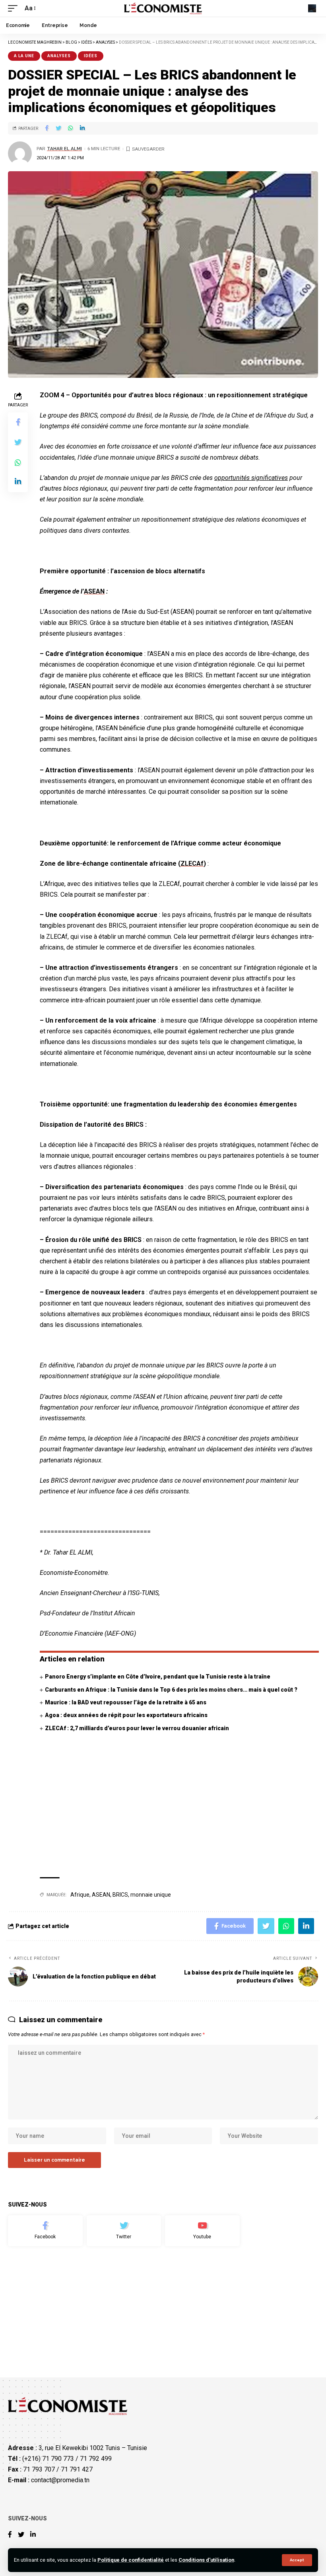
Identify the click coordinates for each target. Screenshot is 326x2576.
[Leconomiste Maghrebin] (163, 8)
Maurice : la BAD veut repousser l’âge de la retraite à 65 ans (126, 1702)
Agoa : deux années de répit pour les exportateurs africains (126, 1715)
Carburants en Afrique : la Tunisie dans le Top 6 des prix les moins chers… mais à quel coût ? (171, 1690)
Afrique (80, 1895)
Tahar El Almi (64, 149)
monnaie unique (151, 1895)
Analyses (59, 56)
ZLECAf (192, 864)
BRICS (120, 1895)
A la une (24, 56)
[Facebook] (45, 2231)
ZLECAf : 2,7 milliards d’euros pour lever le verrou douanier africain (137, 1728)
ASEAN (94, 591)
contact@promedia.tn (60, 2480)
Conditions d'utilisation (206, 2560)
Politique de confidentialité (131, 2560)
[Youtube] (202, 2231)
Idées (91, 56)
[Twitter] (124, 2231)
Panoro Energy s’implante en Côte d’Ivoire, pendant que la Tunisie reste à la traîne (158, 1677)
